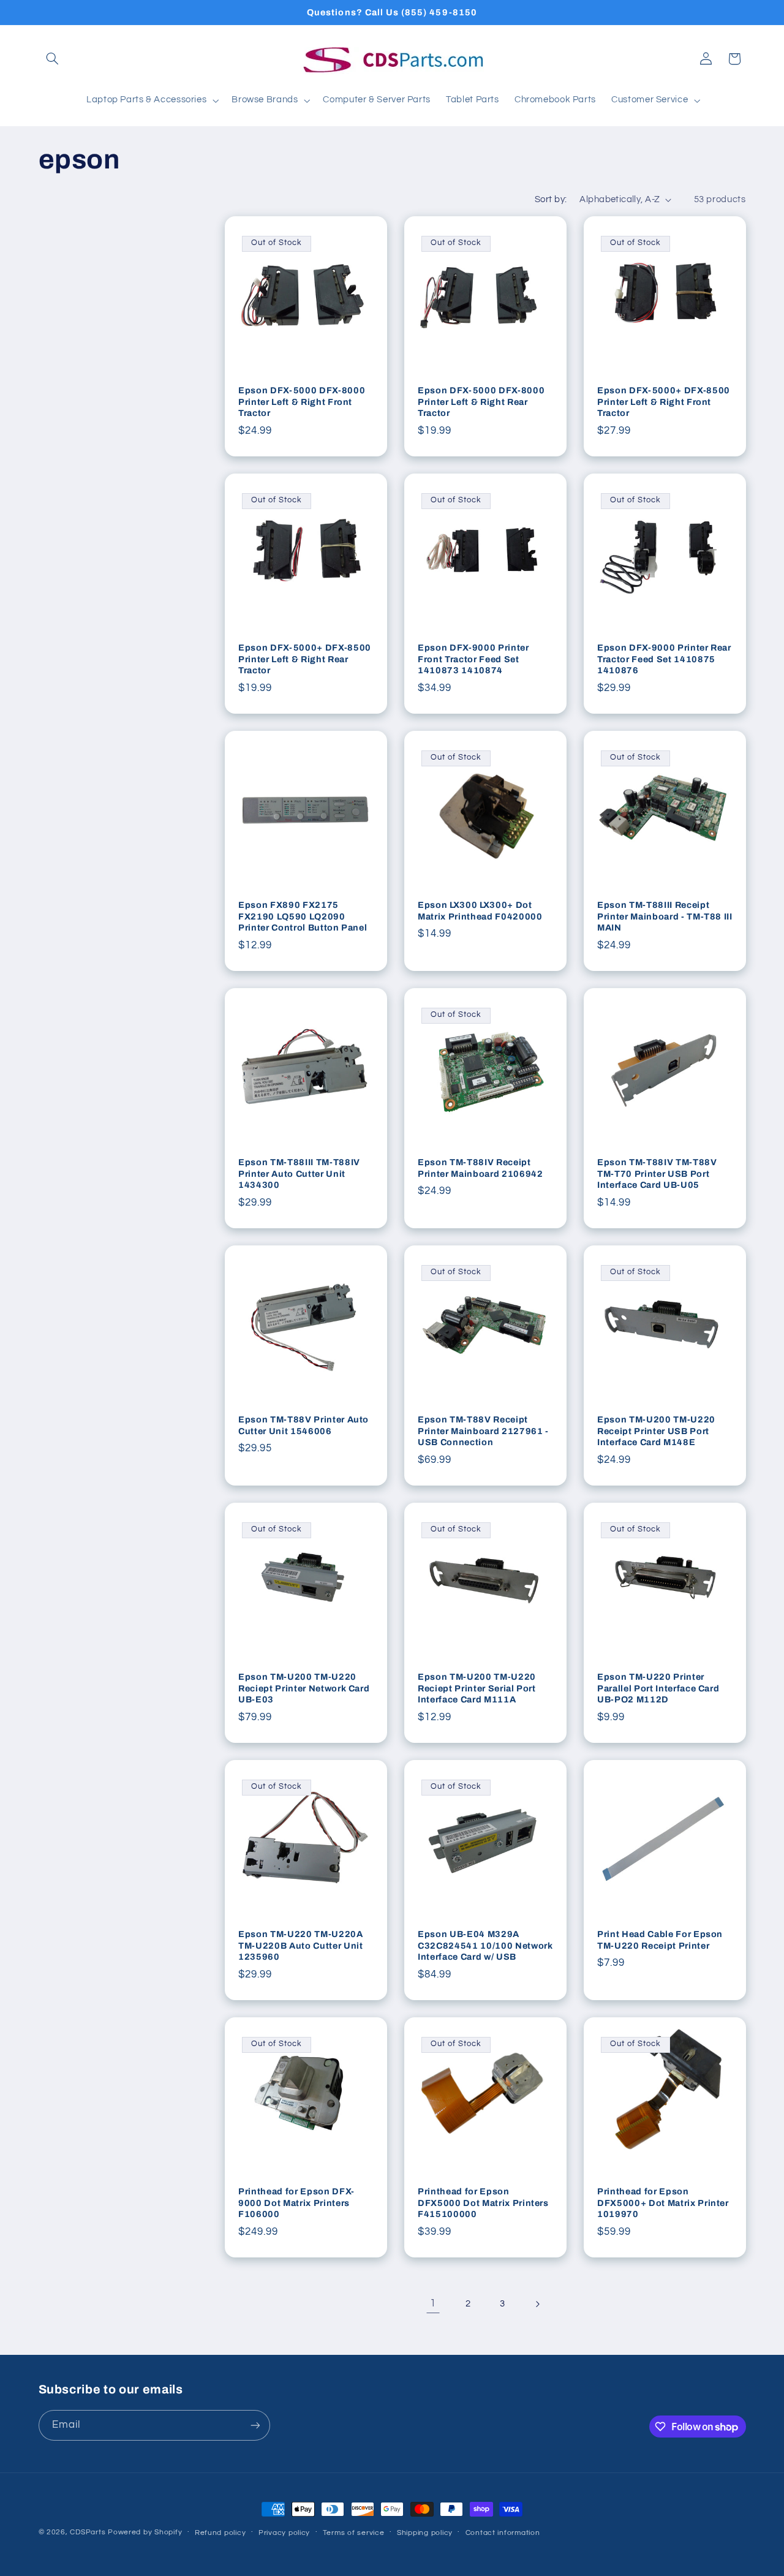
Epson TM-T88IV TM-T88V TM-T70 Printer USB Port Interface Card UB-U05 (657, 1174)
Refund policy (221, 2533)
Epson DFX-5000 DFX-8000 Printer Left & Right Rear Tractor (481, 402)
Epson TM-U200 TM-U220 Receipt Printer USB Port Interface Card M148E (656, 1431)
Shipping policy (425, 2533)
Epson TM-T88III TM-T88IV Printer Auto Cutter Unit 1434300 (299, 1174)
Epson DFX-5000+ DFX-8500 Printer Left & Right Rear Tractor (305, 659)
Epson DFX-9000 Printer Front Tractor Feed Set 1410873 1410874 (473, 659)
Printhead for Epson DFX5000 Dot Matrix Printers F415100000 (483, 2203)
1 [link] (433, 2303)
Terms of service (354, 2533)
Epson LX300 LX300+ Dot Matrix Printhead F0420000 (480, 911)
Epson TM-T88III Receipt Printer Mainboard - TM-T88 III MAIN (665, 917)
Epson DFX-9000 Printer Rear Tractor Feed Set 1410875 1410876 (664, 659)
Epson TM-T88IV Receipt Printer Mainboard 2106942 (481, 1168)
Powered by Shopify (145, 2532)
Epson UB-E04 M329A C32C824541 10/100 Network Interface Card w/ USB (485, 1946)
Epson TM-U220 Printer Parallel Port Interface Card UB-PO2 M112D (658, 1689)
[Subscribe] (255, 2425)
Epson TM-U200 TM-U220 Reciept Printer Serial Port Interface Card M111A (477, 1689)
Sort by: (551, 199)
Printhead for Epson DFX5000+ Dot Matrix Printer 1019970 (663, 2203)
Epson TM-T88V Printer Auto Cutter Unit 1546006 (303, 1426)
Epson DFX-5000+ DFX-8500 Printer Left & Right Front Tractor (664, 402)
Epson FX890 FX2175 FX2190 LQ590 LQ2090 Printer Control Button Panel (303, 917)
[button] (53, 59)
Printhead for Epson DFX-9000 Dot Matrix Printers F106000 (296, 2203)
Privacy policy (284, 2533)
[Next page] (537, 2304)
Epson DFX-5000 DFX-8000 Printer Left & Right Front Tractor (302, 402)
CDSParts (88, 2532)
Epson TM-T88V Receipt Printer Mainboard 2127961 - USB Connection (483, 1431)
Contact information (503, 2533)
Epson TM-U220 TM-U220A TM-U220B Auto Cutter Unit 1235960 (301, 1946)
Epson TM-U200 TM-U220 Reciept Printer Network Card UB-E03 (304, 1689)
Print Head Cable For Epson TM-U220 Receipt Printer (660, 1940)
